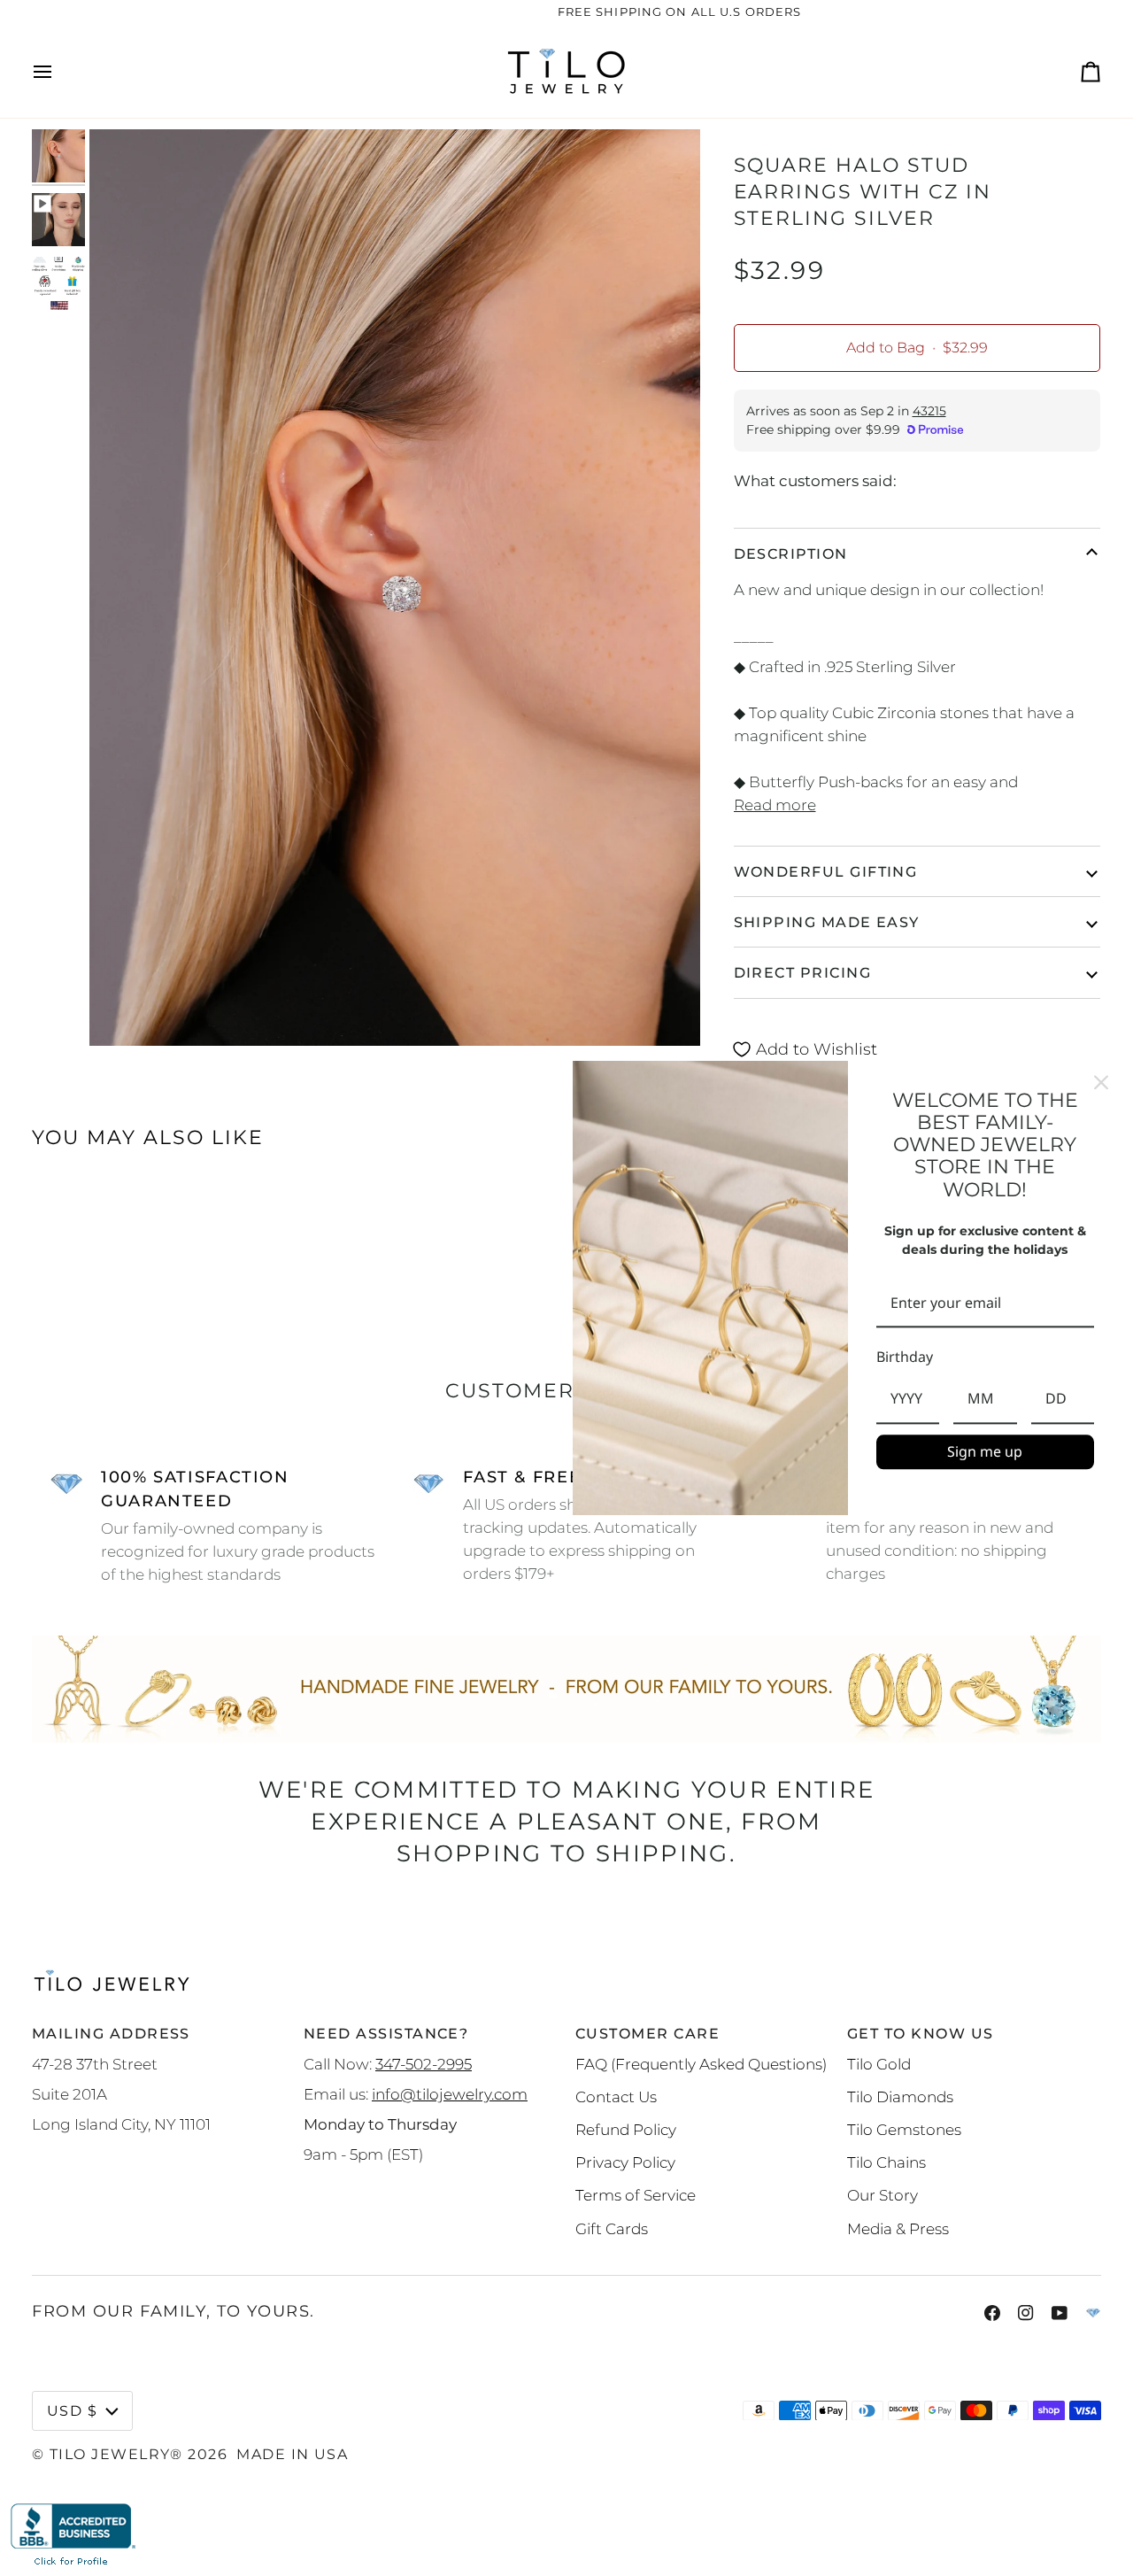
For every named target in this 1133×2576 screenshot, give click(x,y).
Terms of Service (636, 2195)
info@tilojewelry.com (450, 2094)
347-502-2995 (424, 2064)
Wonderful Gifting (826, 871)
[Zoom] (123, 1013)
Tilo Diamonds (900, 2096)
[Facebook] (992, 2313)
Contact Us (616, 2096)
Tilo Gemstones (904, 2129)
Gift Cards (612, 2228)
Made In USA (292, 2454)
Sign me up (985, 1451)
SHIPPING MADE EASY (827, 922)
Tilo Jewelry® (116, 2454)
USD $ (72, 2410)
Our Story (883, 2195)
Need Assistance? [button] (386, 2033)
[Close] (1101, 1082)
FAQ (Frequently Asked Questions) (701, 2064)
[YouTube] (1060, 2313)
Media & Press (898, 2228)
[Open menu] (58, 71)
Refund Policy (626, 2129)
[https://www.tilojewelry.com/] (1093, 2313)
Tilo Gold (879, 2064)
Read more (775, 805)
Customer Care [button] (647, 2033)
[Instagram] (1026, 2313)
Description (791, 553)
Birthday (905, 1358)
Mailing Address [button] (111, 2033)
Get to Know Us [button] (920, 2033)
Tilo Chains (886, 2162)
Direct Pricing (802, 972)
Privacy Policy (625, 2162)
